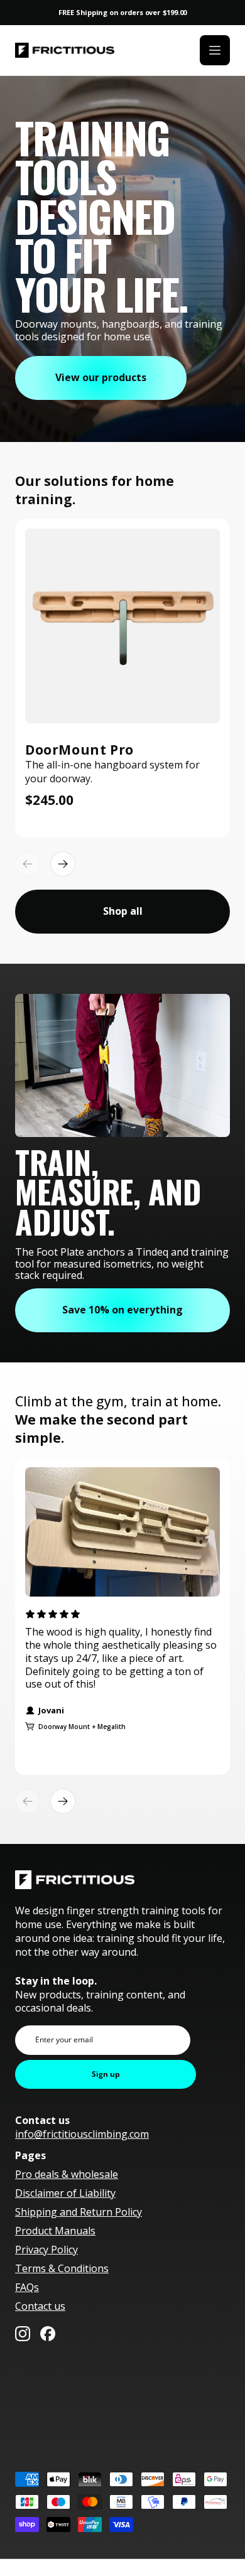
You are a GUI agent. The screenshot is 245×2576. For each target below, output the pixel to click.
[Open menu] (215, 50)
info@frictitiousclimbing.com (82, 2134)
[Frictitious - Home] (65, 51)
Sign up (106, 2074)
